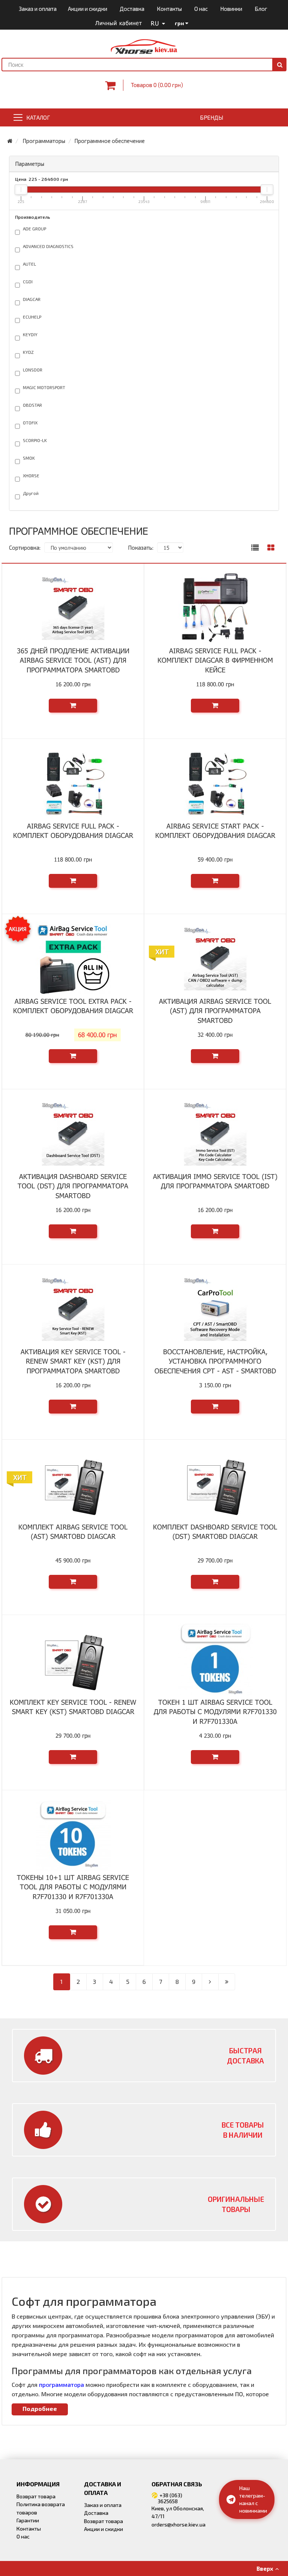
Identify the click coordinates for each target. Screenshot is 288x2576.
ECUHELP (31, 317)
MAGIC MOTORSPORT (43, 387)
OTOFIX (30, 423)
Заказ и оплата (38, 9)
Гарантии (28, 2520)
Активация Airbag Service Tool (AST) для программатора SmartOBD (215, 1011)
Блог (261, 9)
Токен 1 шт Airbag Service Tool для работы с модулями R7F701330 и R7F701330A (215, 1712)
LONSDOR (32, 370)
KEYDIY (30, 334)
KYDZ (28, 352)
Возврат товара (36, 2496)
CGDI (27, 281)
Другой (30, 493)
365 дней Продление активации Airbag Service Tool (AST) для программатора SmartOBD (73, 660)
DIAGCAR (31, 299)
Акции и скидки (88, 9)
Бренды (211, 117)
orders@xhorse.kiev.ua (178, 2524)
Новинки (231, 9)
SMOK (28, 458)
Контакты (169, 9)
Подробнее (40, 2408)
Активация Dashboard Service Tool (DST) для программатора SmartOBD (73, 1186)
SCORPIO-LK (34, 440)
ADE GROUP (34, 229)
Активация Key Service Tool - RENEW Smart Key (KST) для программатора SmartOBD (73, 1361)
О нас (201, 9)
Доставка (132, 9)
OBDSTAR (32, 405)
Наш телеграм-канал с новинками (253, 2499)
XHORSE (31, 475)
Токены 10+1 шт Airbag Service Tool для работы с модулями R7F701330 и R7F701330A (73, 1887)
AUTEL (29, 264)
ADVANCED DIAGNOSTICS (48, 246)
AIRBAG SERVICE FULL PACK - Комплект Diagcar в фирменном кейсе (215, 660)
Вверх (266, 2568)
